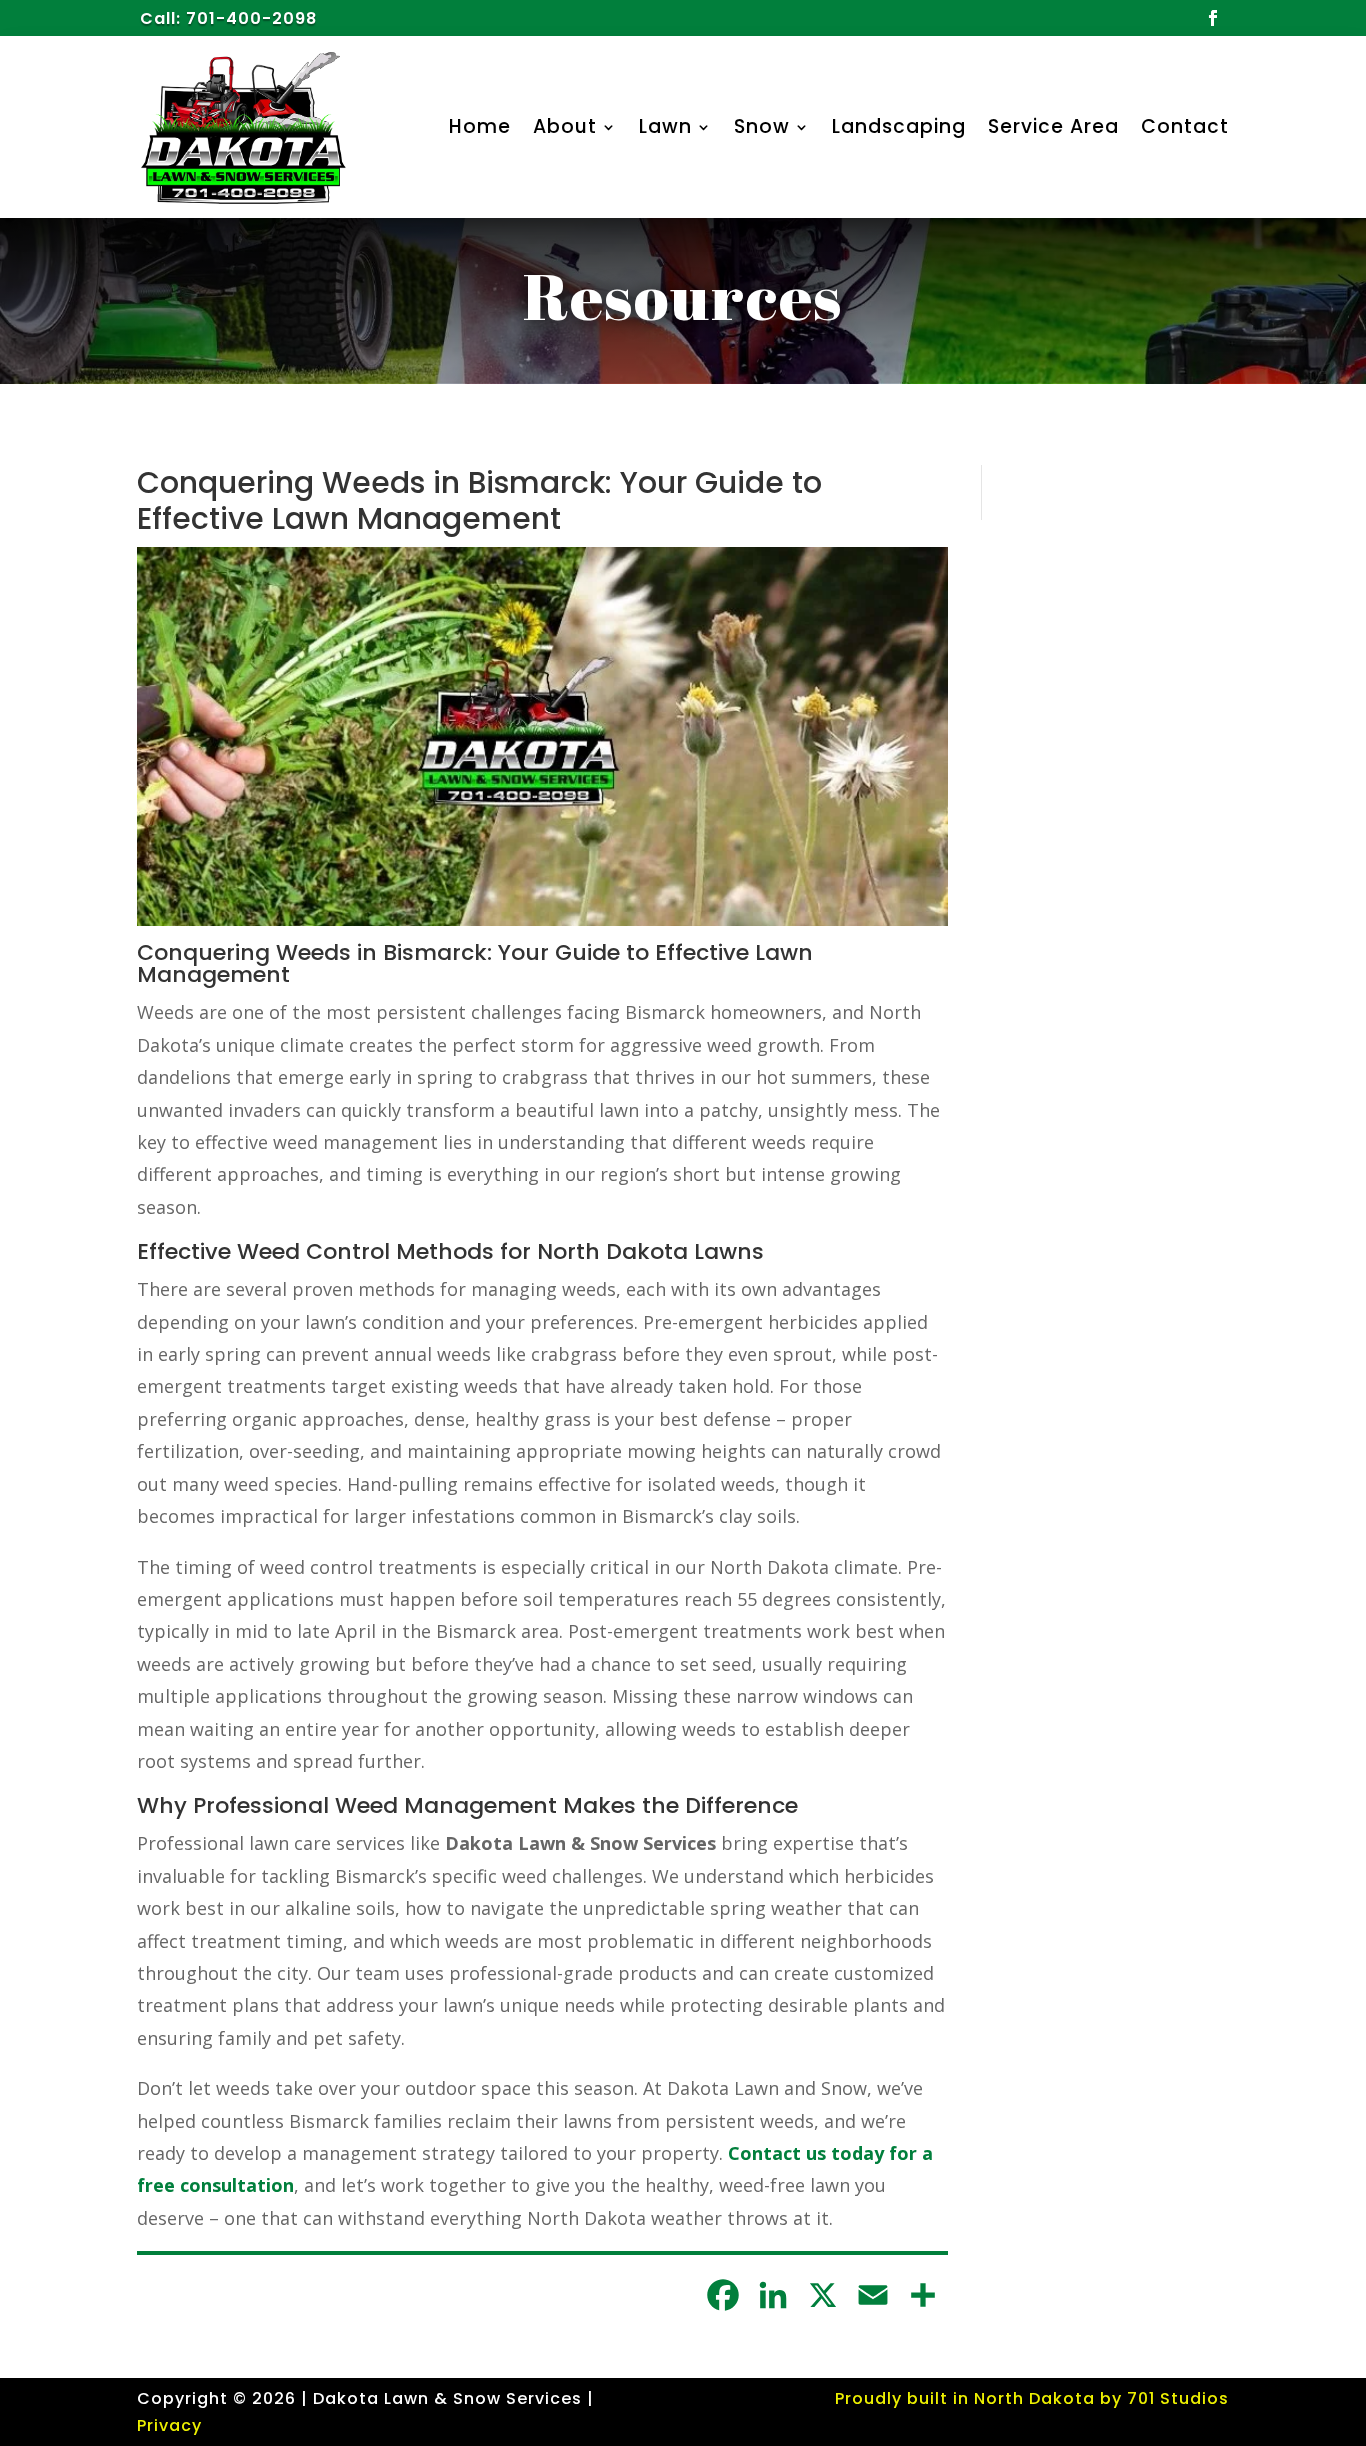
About (565, 126)
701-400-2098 (251, 18)
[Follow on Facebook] (1213, 18)
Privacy (169, 2425)
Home (480, 126)
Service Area (1053, 126)
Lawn (665, 126)
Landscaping (899, 126)
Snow (762, 126)
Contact (1185, 126)
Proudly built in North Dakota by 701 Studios (1032, 2398)
